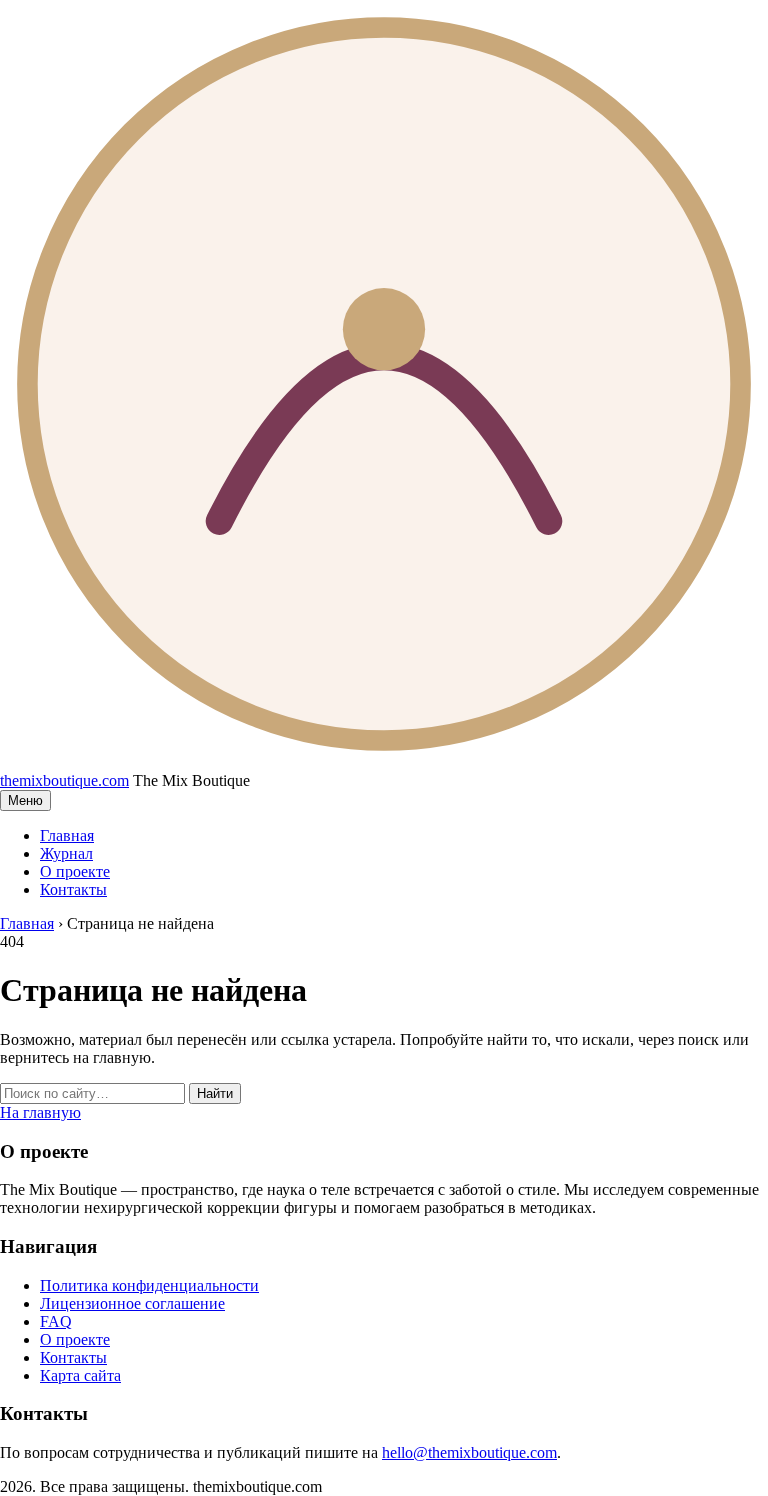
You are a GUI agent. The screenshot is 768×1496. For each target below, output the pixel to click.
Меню (25, 800)
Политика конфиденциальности (149, 1285)
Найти (215, 1093)
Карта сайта (80, 1375)
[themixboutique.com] (384, 762)
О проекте (75, 871)
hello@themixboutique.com (469, 1452)
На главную (40, 1112)
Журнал (66, 853)
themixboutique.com (64, 780)
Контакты (73, 889)
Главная (67, 835)
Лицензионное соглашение (132, 1303)
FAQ (56, 1321)
